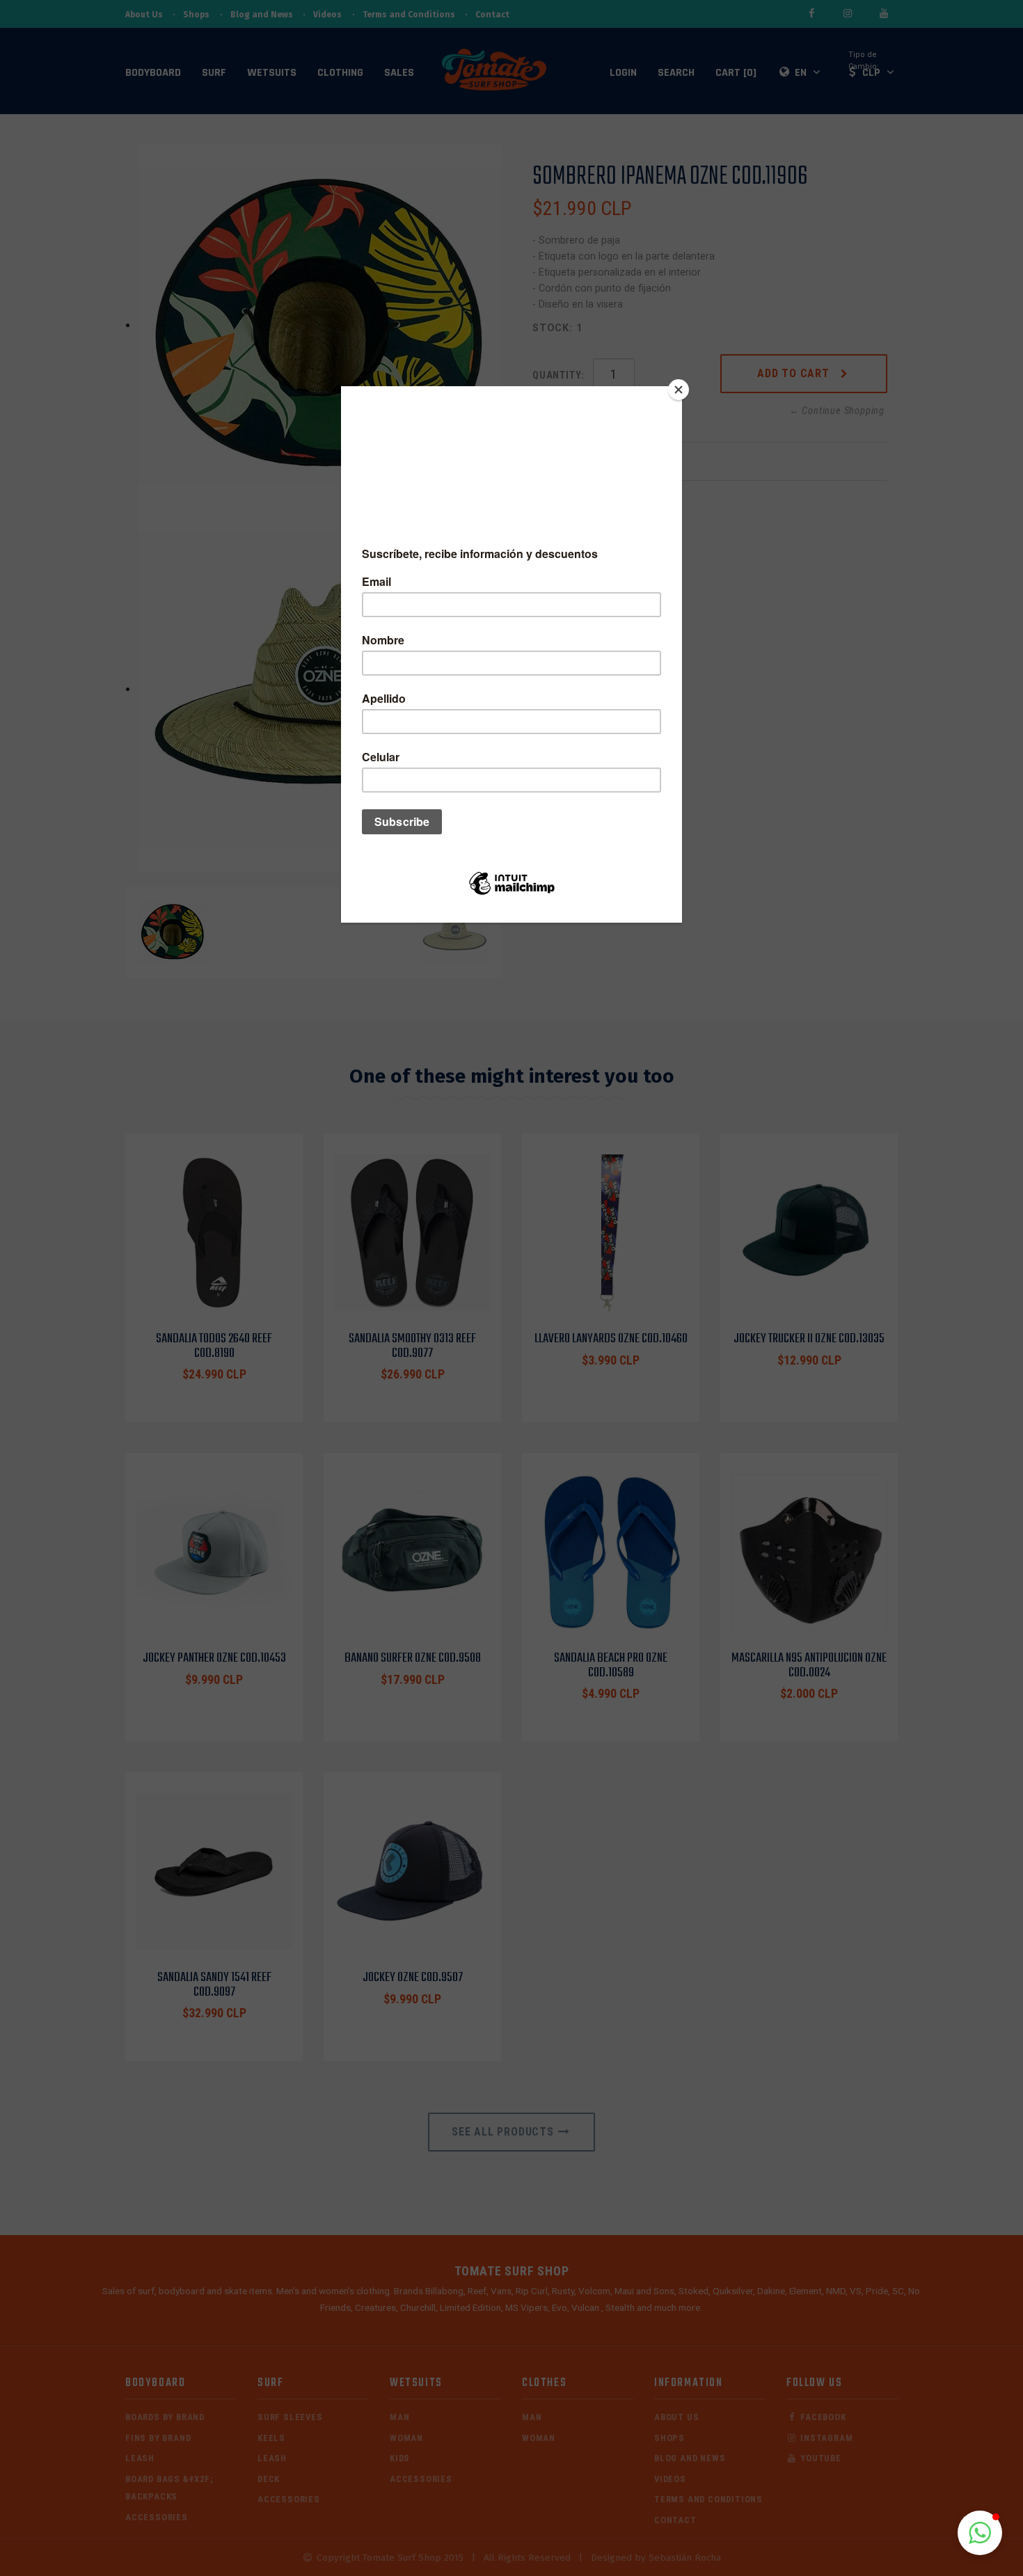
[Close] (679, 390)
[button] (980, 2533)
